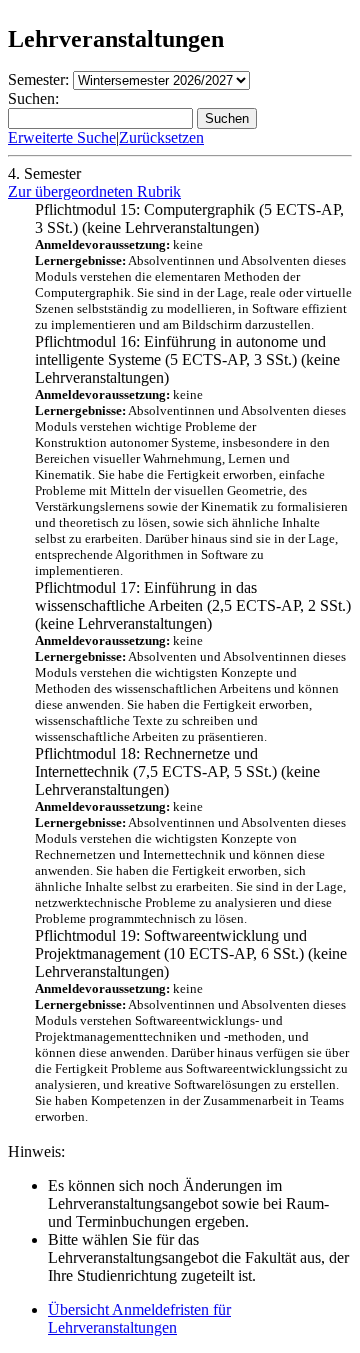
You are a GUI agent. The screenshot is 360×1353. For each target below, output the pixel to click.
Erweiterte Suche (62, 137)
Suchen (227, 118)
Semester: (38, 79)
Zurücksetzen (161, 137)
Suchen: (33, 98)
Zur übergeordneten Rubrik (94, 191)
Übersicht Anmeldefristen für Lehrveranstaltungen (139, 1318)
